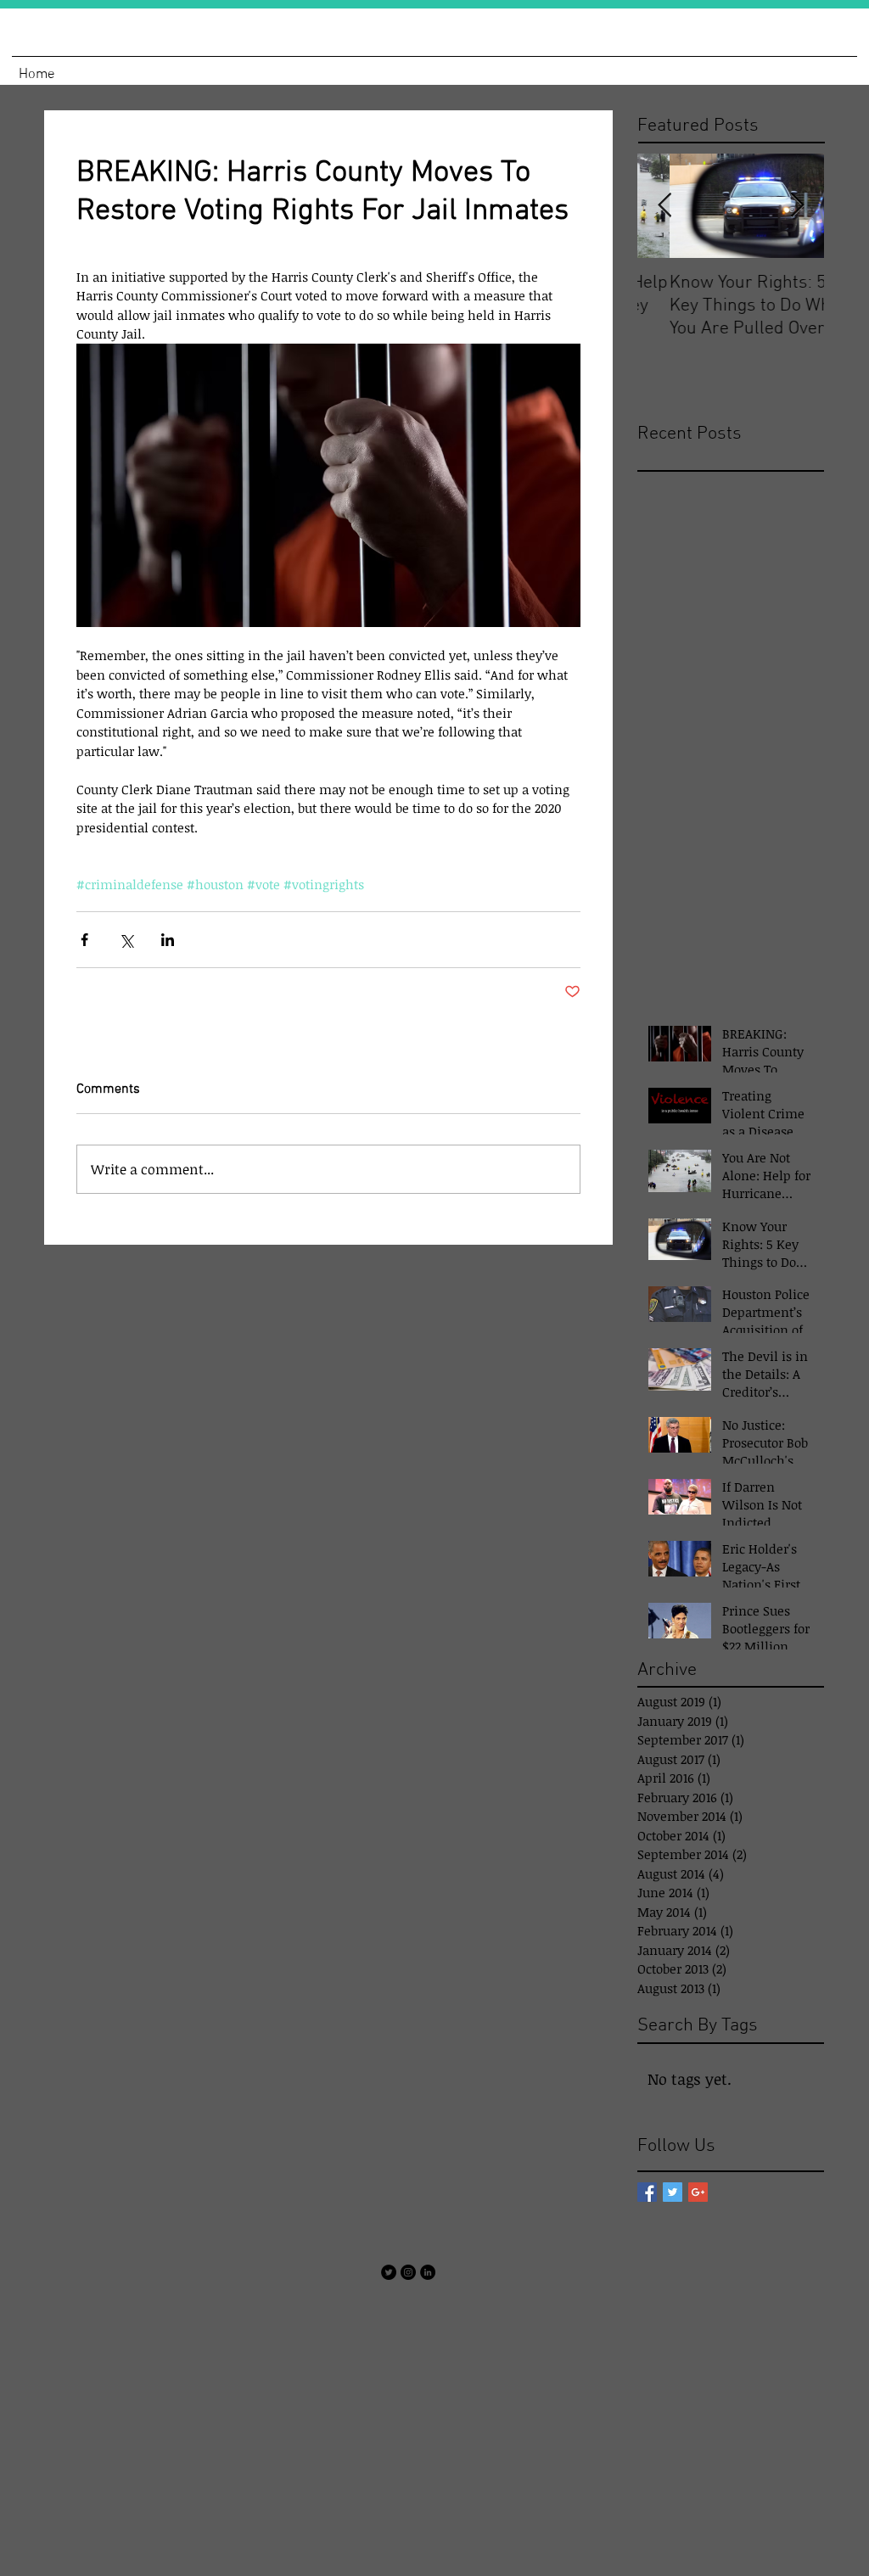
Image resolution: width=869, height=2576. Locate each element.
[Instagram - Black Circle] (408, 2272)
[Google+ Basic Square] (698, 2192)
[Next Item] (797, 206)
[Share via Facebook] (84, 940)
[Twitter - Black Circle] (389, 2272)
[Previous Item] (664, 206)
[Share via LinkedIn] (168, 940)
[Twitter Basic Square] (673, 2192)
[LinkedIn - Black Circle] (428, 2272)
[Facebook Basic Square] (647, 2192)
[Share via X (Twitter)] (126, 940)
